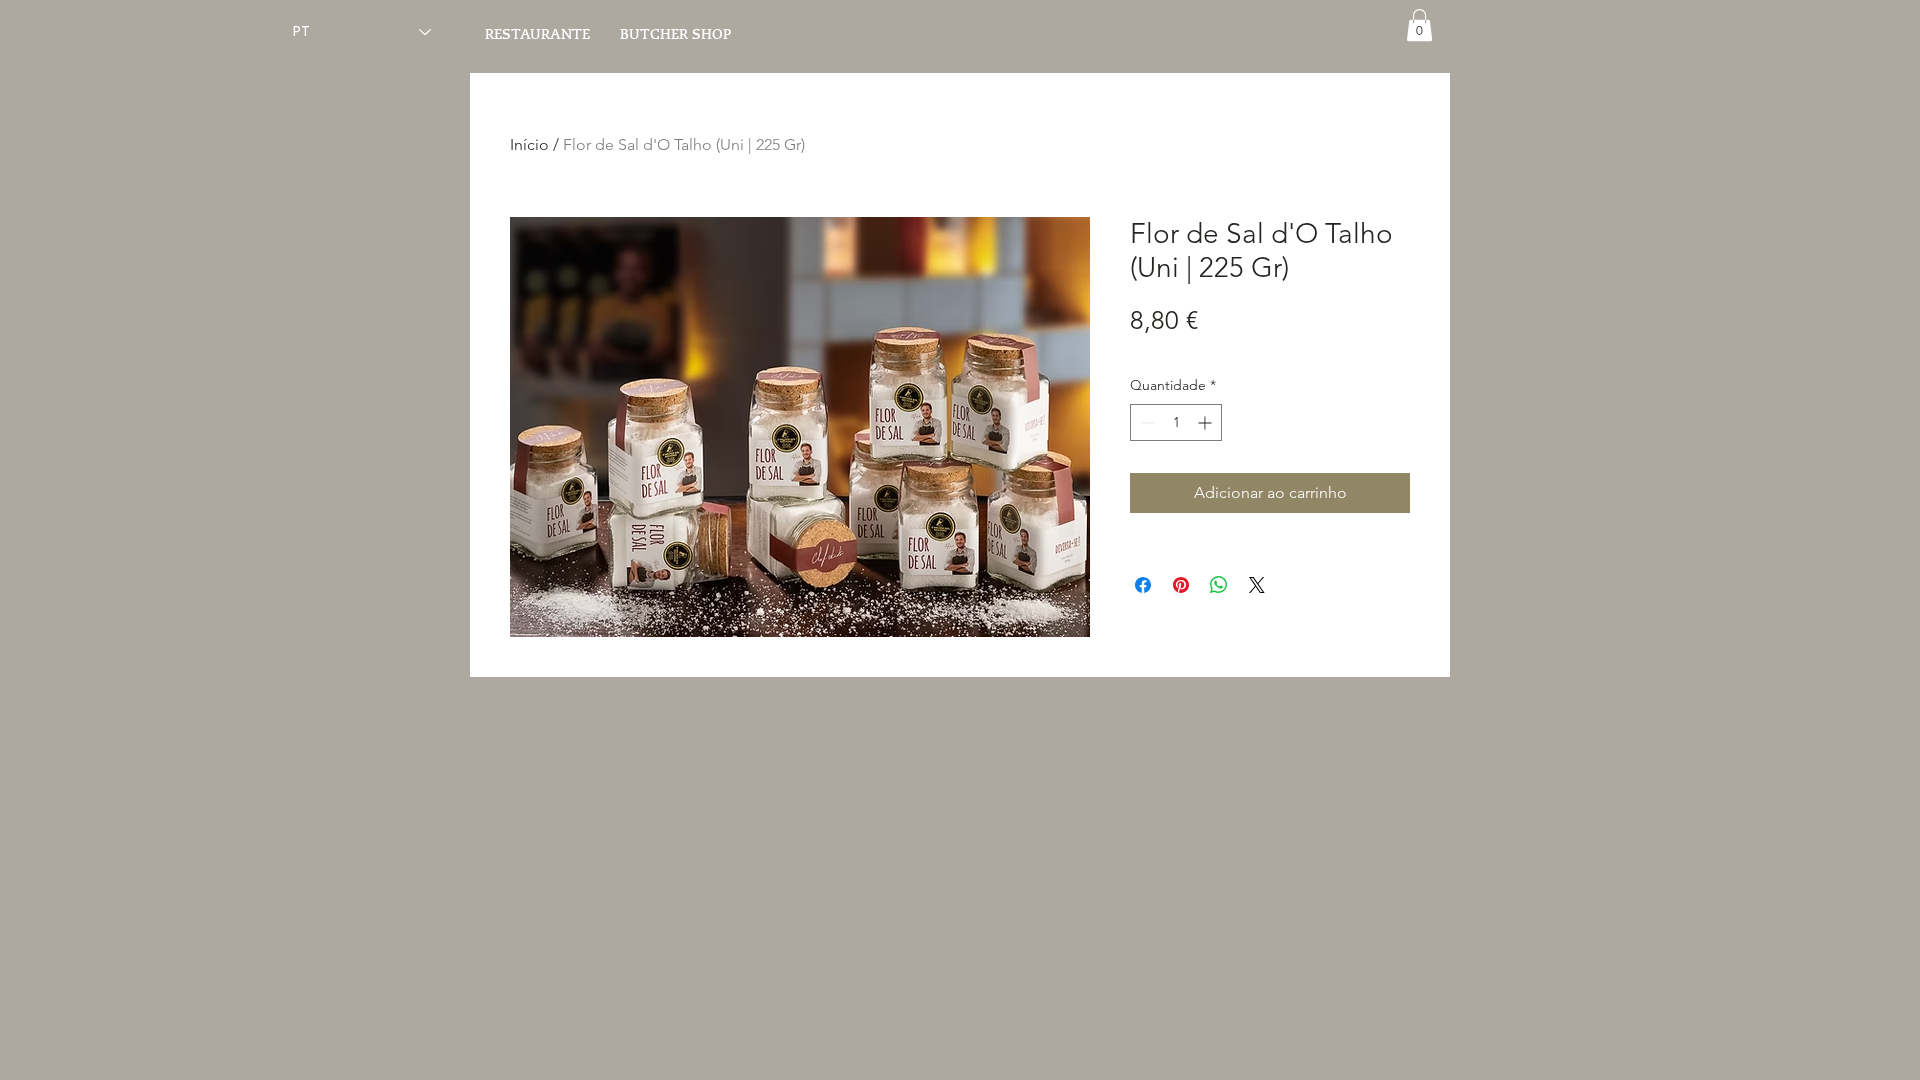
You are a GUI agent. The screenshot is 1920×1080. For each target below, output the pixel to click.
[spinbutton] (1176, 422)
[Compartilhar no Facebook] (1143, 585)
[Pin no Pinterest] (1181, 585)
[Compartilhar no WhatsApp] (1219, 585)
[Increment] (1206, 422)
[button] (1419, 25)
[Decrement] (1145, 422)
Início (529, 144)
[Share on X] (1257, 585)
